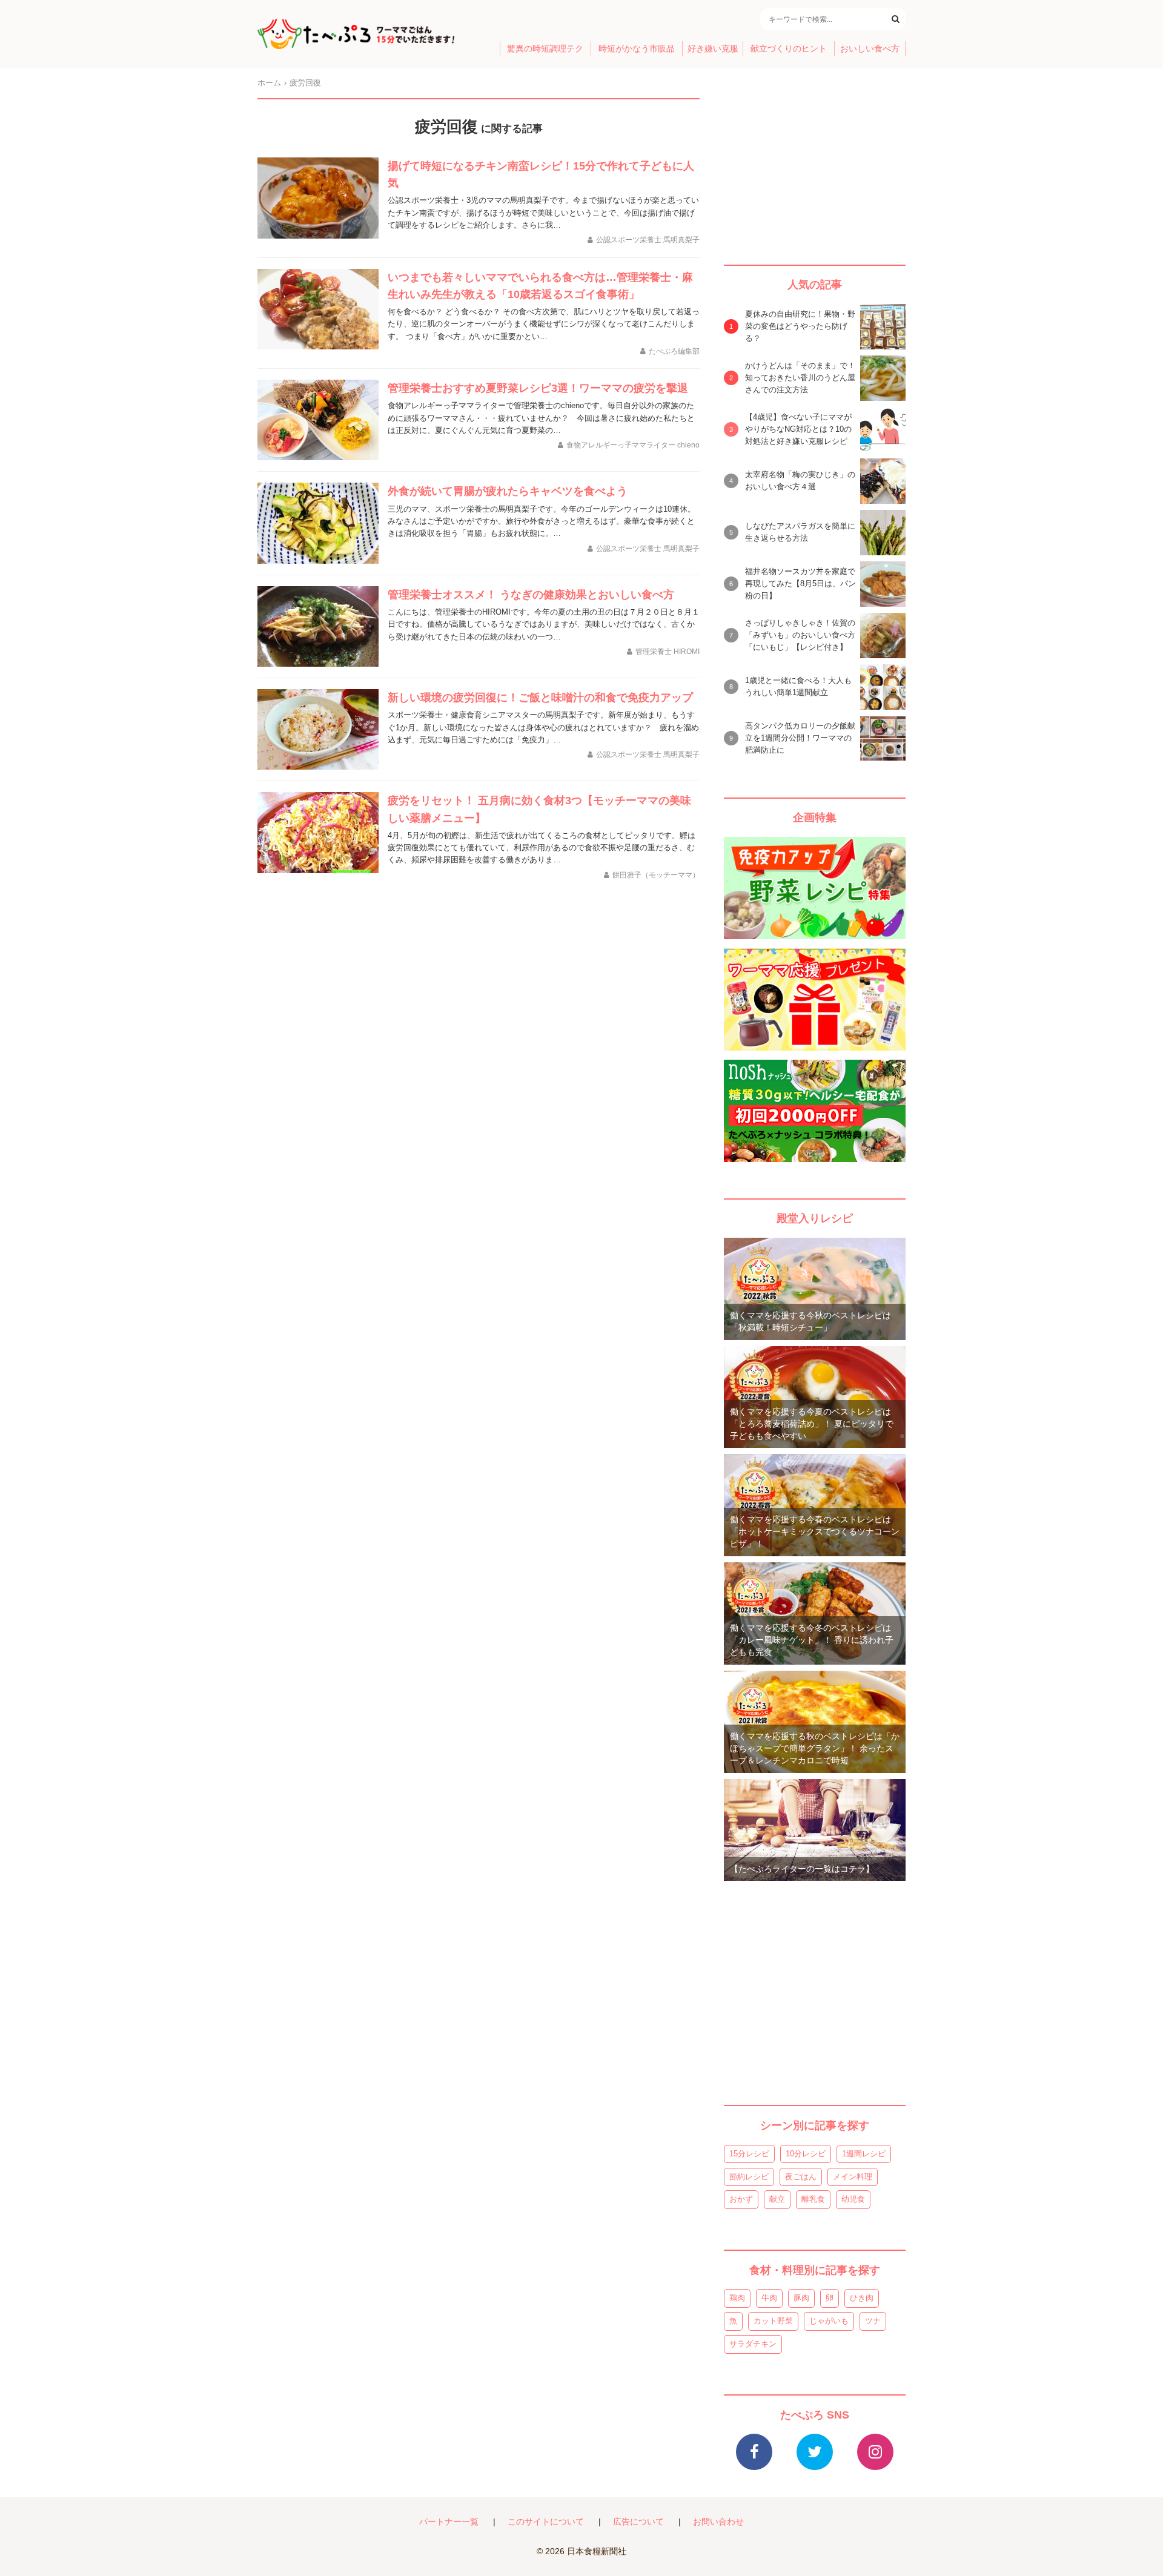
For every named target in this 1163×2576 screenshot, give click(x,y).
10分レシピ (806, 2154)
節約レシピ (749, 2177)
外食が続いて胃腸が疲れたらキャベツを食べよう (508, 491)
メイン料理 (853, 2177)
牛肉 (769, 2298)
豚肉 (801, 2298)
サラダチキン (753, 2344)
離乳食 (813, 2199)
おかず (741, 2199)
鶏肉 (737, 2298)
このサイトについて (546, 2522)
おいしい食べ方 (870, 49)
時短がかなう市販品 (637, 49)
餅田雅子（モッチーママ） (656, 875)
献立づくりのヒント (789, 49)
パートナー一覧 (449, 2522)
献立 (777, 2199)
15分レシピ (749, 2154)
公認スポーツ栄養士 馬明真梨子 (648, 240)
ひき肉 (862, 2298)
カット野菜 (773, 2321)
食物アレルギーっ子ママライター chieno (633, 445)
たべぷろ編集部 (674, 351)
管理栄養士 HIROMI (668, 652)
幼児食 (853, 2199)
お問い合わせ (718, 2522)
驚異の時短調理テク (545, 49)
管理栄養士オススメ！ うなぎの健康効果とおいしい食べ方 (531, 595)
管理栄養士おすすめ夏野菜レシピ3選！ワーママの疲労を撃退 (538, 388)
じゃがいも (829, 2321)
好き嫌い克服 (713, 49)
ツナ (873, 2321)
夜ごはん (801, 2177)
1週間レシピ (864, 2154)
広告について (638, 2522)
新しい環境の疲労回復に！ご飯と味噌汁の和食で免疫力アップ (540, 698)
